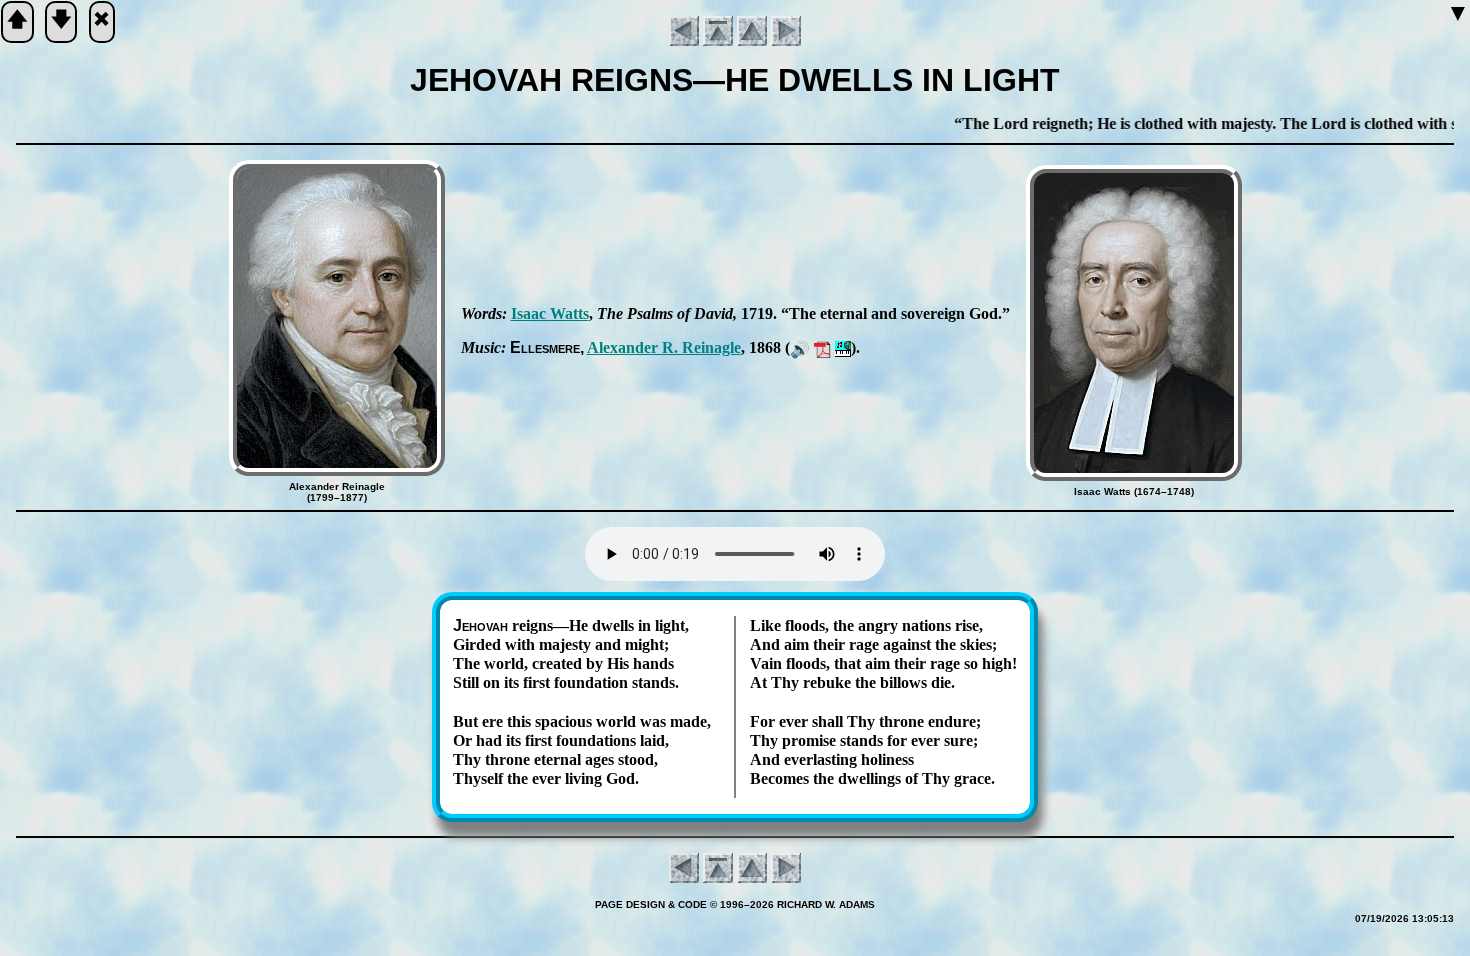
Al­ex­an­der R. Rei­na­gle (664, 347)
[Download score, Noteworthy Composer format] (843, 347)
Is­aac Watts (550, 313)
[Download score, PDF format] (822, 347)
